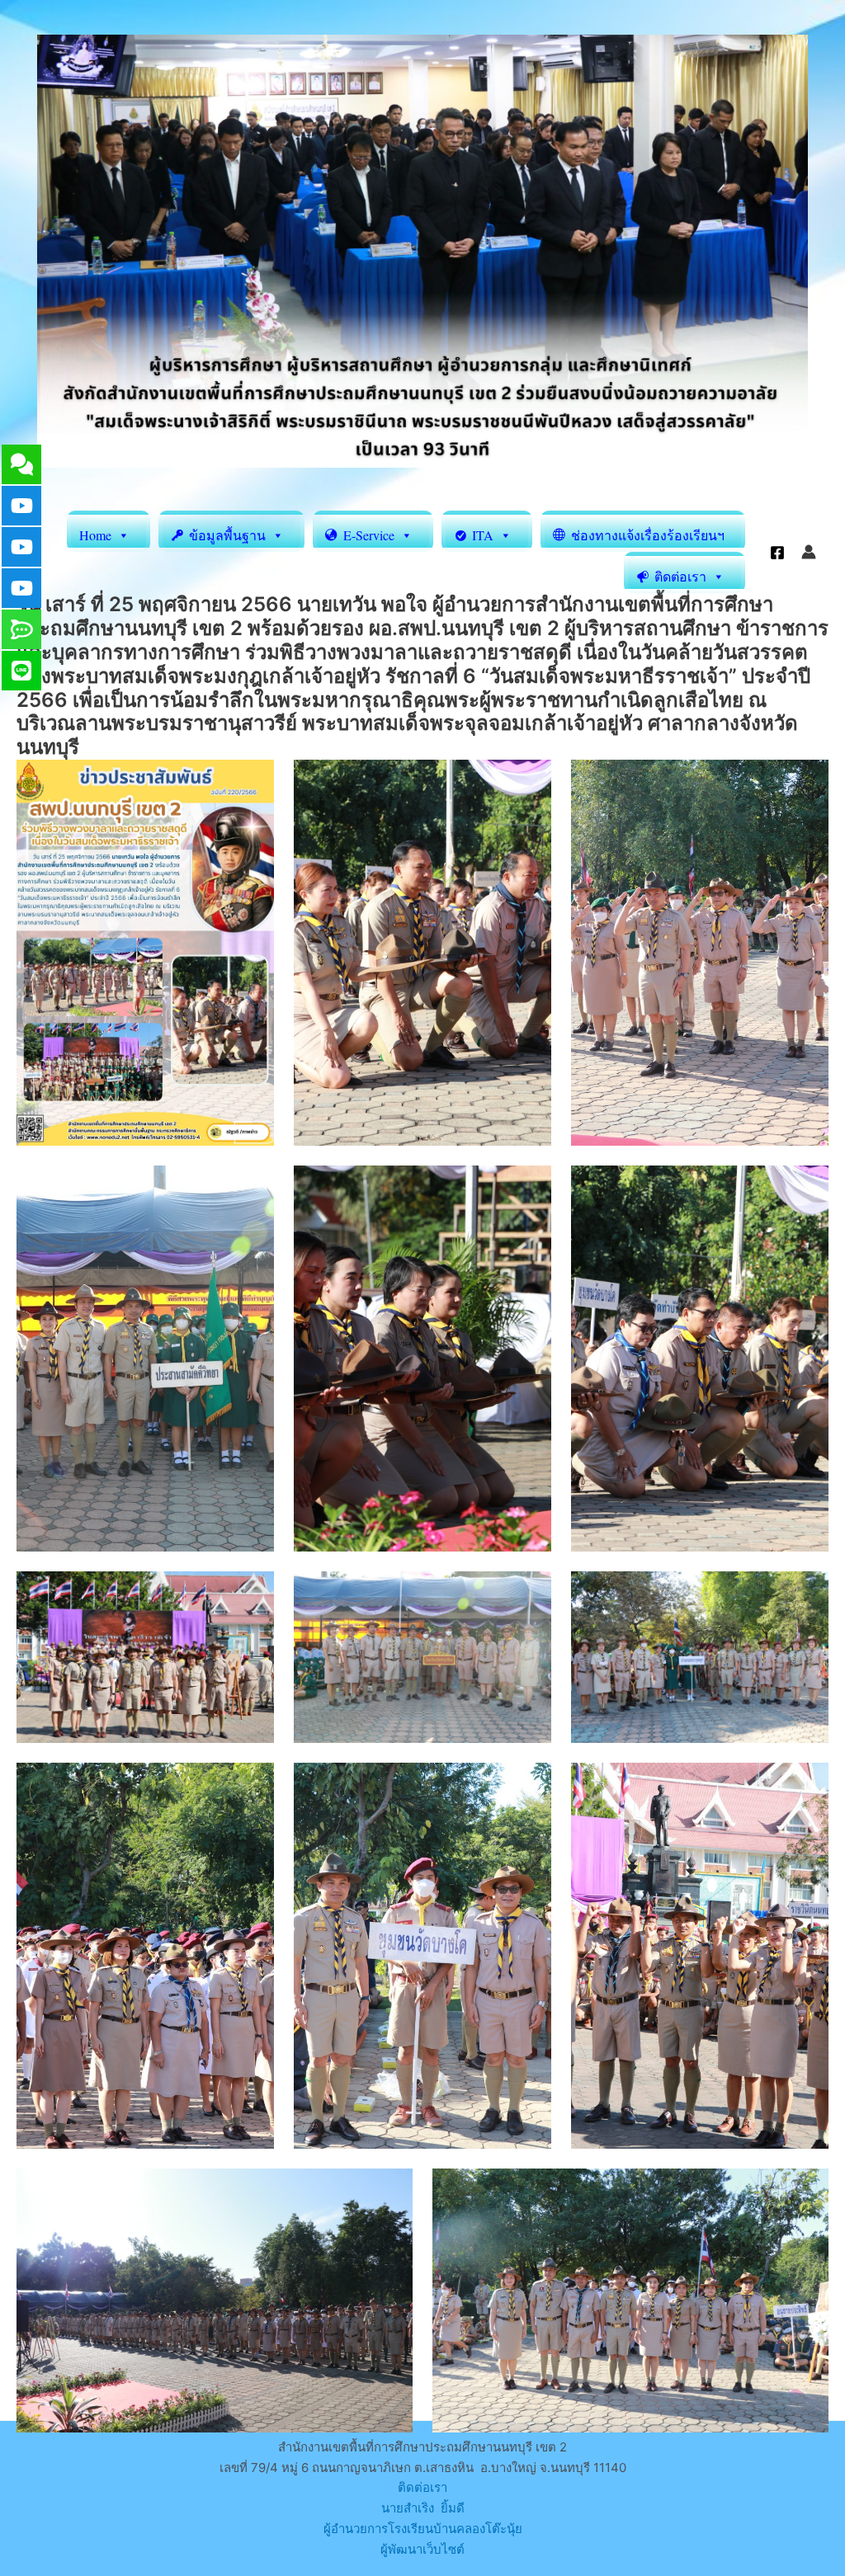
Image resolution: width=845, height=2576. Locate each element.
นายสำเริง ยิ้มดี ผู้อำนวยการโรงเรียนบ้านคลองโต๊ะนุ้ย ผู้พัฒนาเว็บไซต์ (423, 2529)
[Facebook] (777, 553)
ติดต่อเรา (422, 2487)
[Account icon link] (809, 552)
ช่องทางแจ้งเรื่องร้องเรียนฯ (648, 535)
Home (95, 535)
